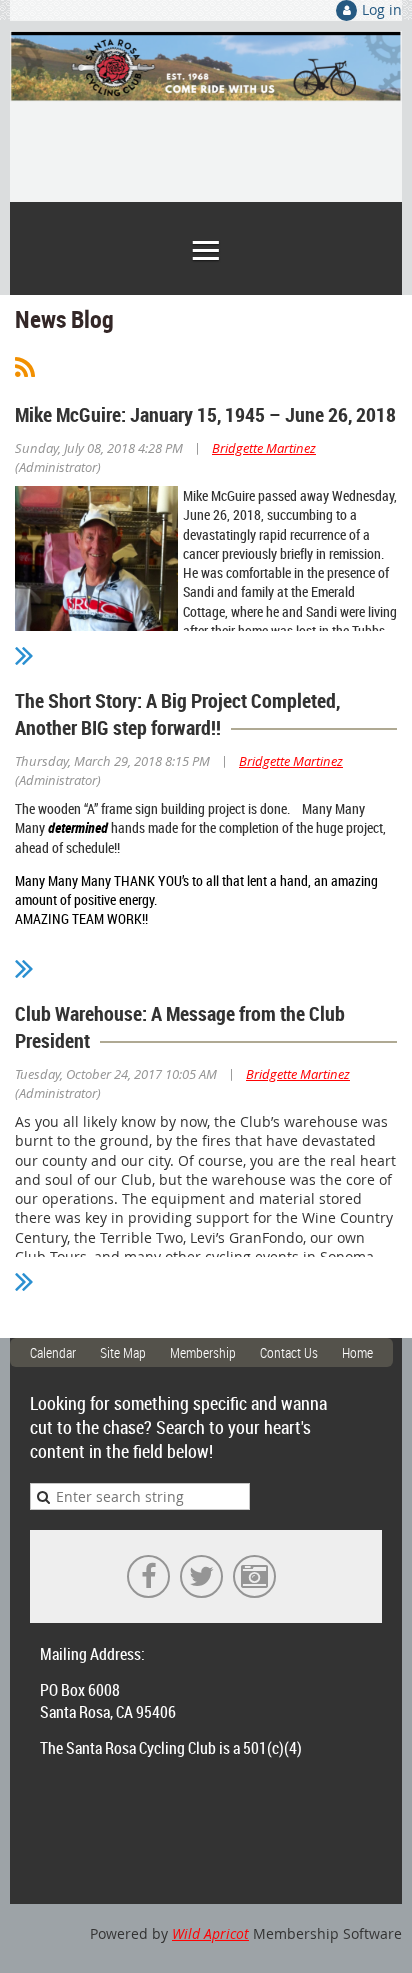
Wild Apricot (210, 1933)
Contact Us (289, 1352)
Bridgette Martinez (264, 448)
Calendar (53, 1352)
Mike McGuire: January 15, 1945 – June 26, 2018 (205, 414)
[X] (201, 1576)
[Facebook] (148, 1576)
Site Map (123, 1352)
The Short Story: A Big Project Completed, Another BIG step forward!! (177, 714)
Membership (203, 1352)
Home (357, 1352)
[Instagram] (254, 1576)
